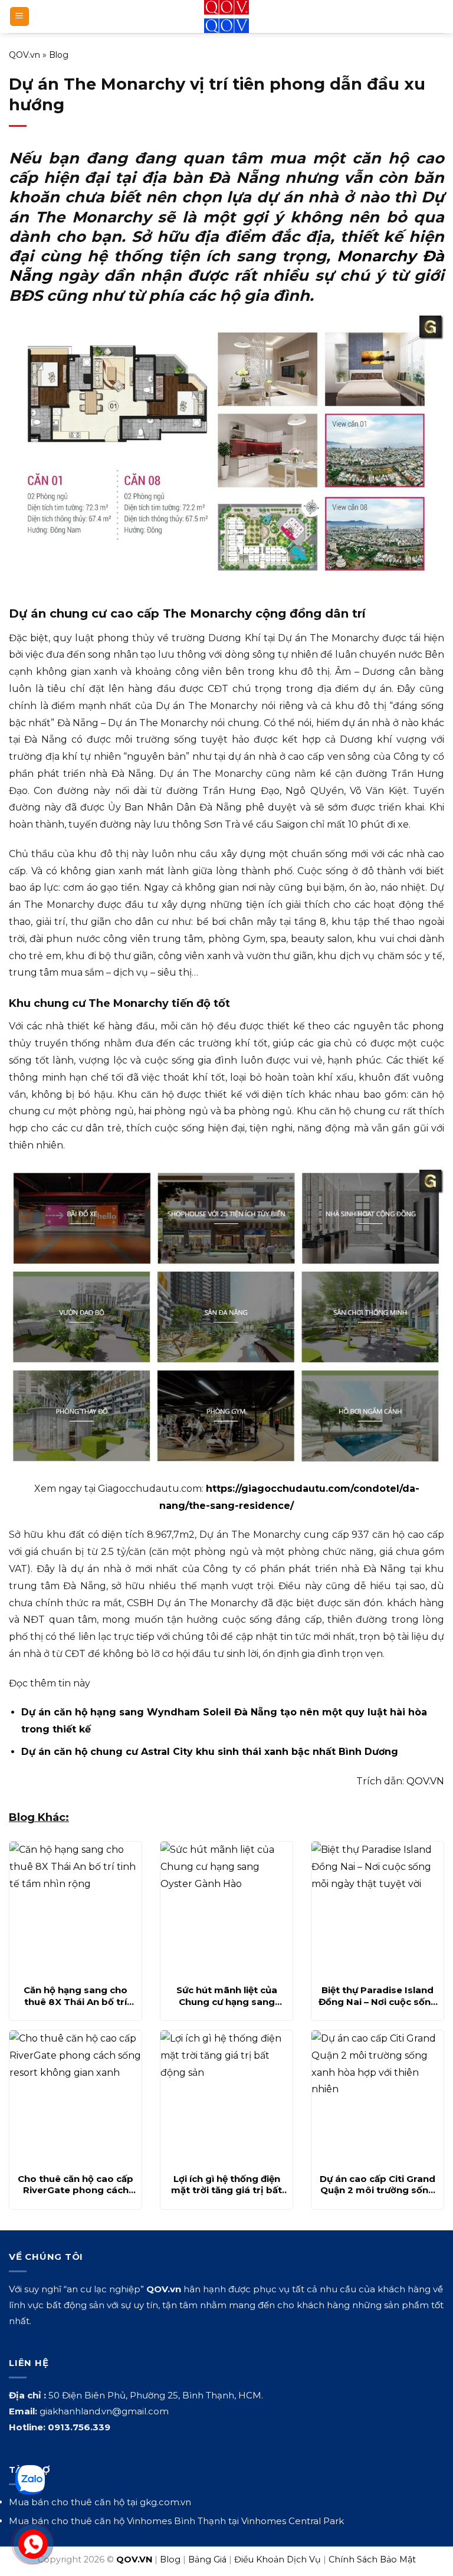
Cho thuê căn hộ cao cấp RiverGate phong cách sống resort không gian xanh (75, 2185)
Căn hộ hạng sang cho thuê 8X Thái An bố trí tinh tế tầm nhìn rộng (75, 1996)
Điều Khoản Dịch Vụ (278, 2559)
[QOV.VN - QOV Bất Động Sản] (227, 17)
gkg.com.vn (165, 2502)
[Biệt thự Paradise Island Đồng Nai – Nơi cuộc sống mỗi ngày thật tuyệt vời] (377, 1909)
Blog (59, 55)
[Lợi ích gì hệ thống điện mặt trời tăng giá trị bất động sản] (226, 2098)
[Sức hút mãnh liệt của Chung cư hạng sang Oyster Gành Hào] (226, 1909)
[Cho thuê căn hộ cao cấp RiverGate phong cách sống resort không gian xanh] (75, 2098)
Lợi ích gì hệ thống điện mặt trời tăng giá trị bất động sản (226, 2185)
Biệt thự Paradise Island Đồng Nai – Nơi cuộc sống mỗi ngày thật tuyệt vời (378, 1996)
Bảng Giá (207, 2559)
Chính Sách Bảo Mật (372, 2559)
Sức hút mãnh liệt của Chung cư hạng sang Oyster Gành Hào (227, 1996)
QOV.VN (425, 1781)
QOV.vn (24, 55)
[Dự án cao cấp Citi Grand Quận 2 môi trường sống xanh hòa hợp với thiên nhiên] (377, 2098)
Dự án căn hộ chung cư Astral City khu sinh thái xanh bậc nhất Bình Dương (210, 1752)
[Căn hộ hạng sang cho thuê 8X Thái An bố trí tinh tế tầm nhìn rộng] (75, 1909)
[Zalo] (30, 2480)
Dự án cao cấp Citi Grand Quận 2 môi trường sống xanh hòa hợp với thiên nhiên (377, 2185)
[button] (19, 17)
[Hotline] (33, 2544)
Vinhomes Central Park (293, 2521)
